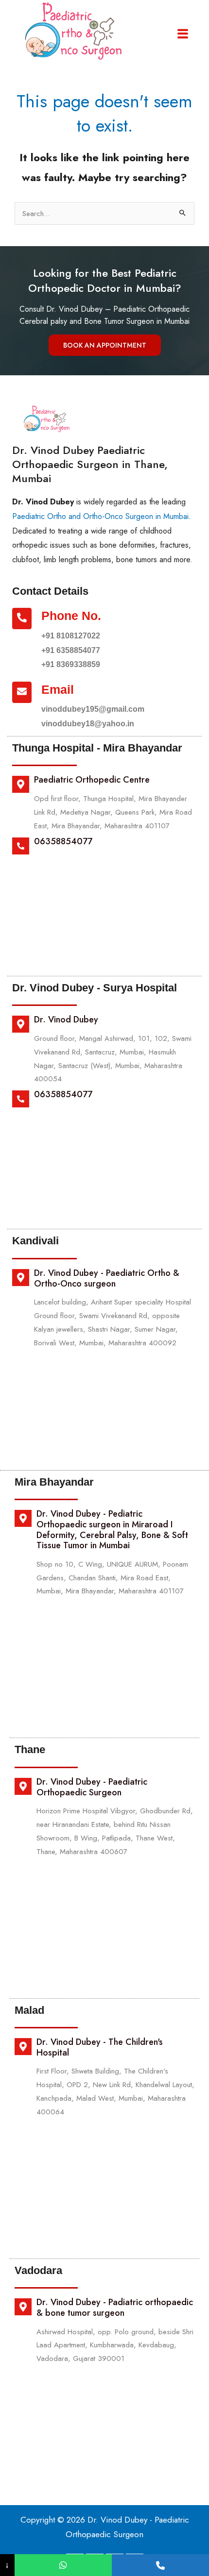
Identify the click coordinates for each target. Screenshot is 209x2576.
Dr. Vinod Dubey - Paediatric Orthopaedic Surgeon (92, 1787)
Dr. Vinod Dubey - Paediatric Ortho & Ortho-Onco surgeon (107, 1278)
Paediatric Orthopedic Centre (92, 780)
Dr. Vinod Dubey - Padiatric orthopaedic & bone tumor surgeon (115, 2308)
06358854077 (63, 841)
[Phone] (160, 2565)
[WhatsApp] (63, 2565)
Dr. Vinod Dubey (66, 1020)
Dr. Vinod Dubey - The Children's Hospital (100, 2047)
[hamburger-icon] (183, 34)
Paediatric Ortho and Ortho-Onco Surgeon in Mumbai (100, 516)
